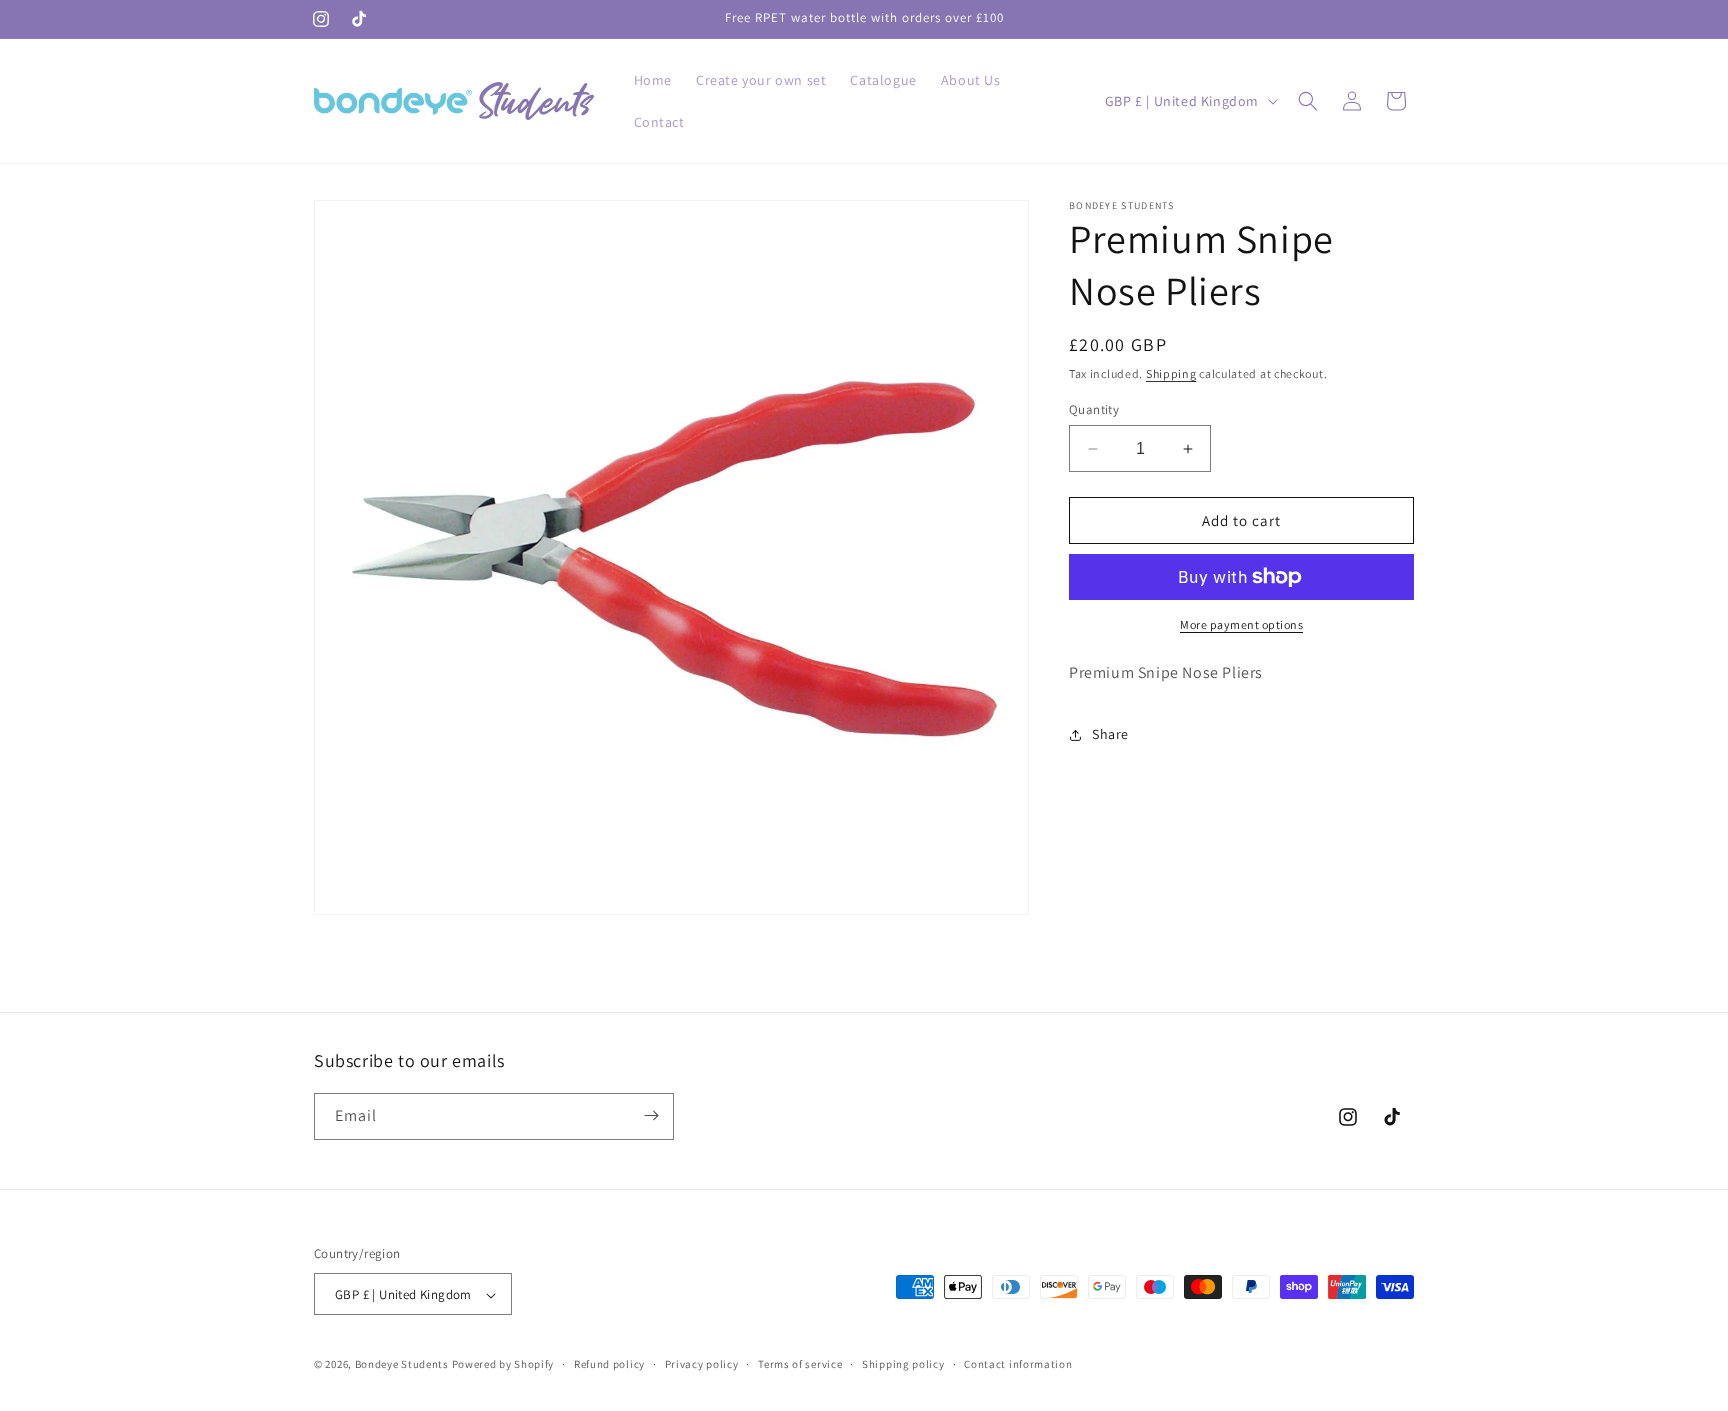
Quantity (1094, 409)
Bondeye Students (402, 1365)
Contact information (1018, 1364)
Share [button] (1110, 734)
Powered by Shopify (503, 1365)
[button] (1308, 101)
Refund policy (609, 1364)
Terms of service (800, 1364)
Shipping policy (903, 1364)
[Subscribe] (651, 1115)
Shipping (1171, 373)
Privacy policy (702, 1364)
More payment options (1241, 624)
